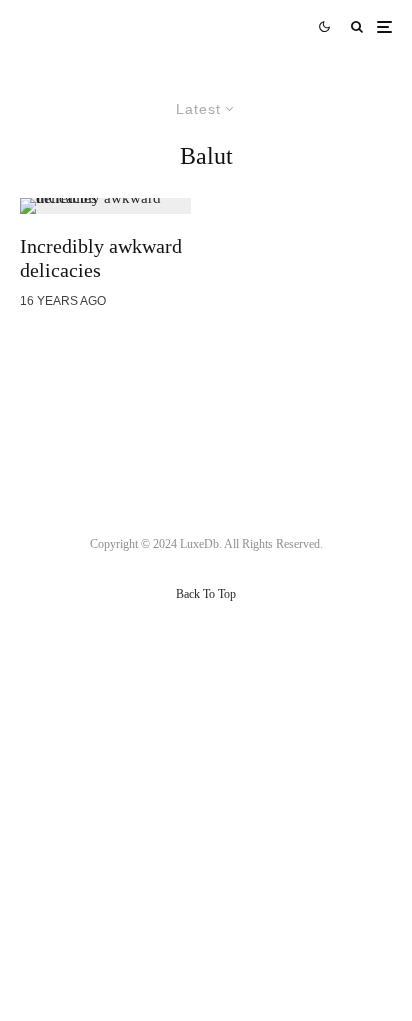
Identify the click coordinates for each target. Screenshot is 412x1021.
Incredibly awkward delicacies (101, 258)
